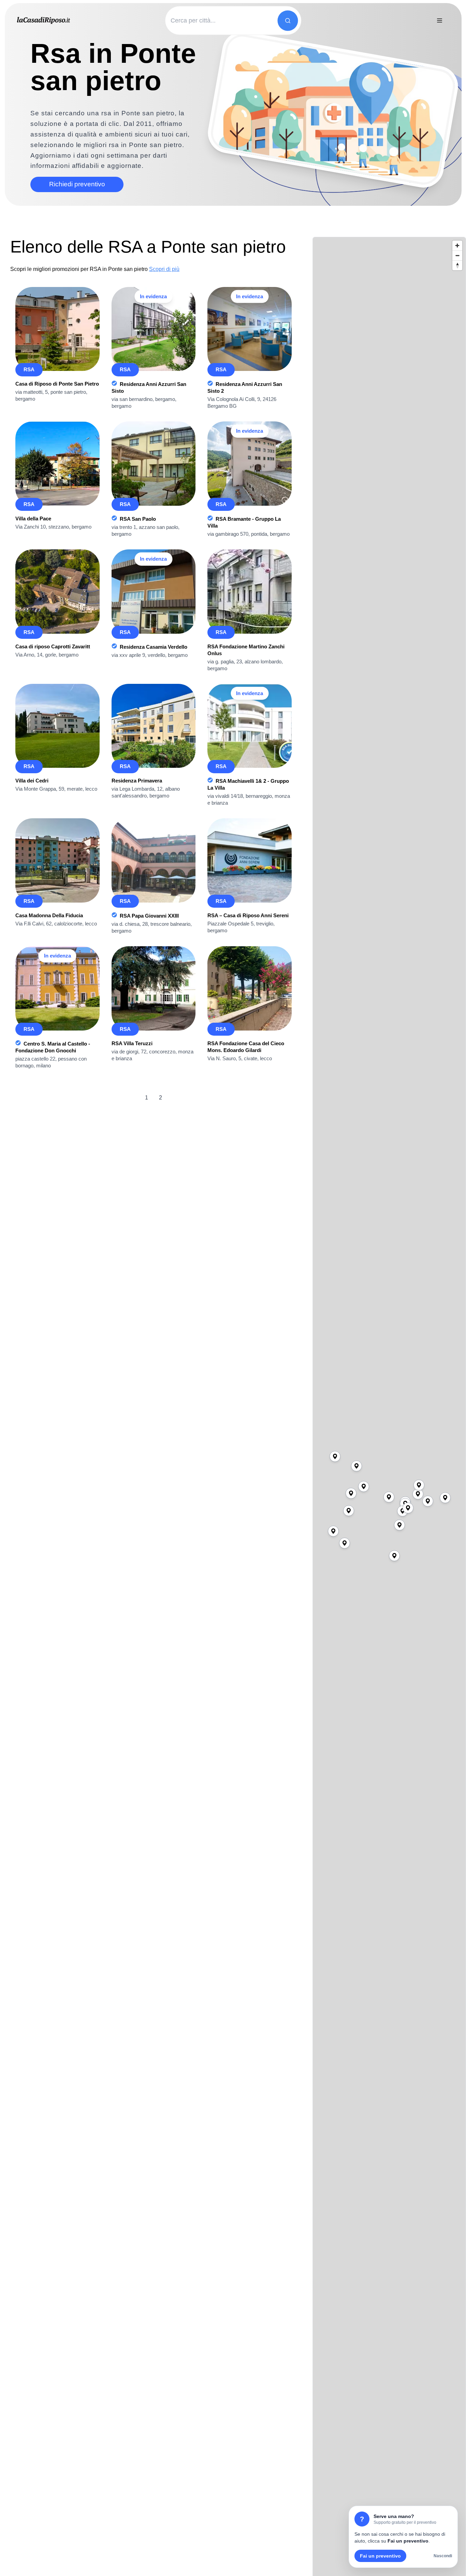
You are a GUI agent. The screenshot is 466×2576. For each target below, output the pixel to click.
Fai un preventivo (380, 2556)
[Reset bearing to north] (457, 265)
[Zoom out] (457, 255)
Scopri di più (164, 269)
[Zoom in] (457, 246)
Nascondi (443, 2556)
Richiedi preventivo (77, 184)
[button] (389, 1497)
